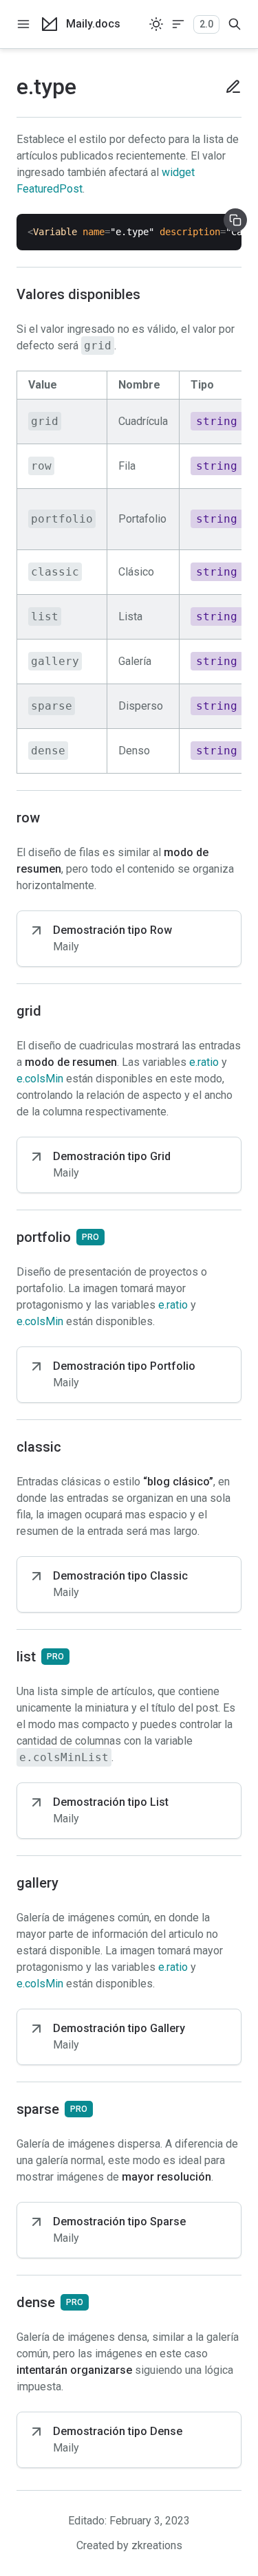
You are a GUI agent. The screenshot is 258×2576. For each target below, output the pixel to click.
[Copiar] (235, 220)
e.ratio (204, 1062)
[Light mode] (156, 24)
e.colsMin (40, 1079)
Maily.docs (93, 24)
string (217, 421)
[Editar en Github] (228, 87)
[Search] (235, 24)
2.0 (206, 24)
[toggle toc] (178, 24)
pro (90, 1237)
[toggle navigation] (23, 24)
